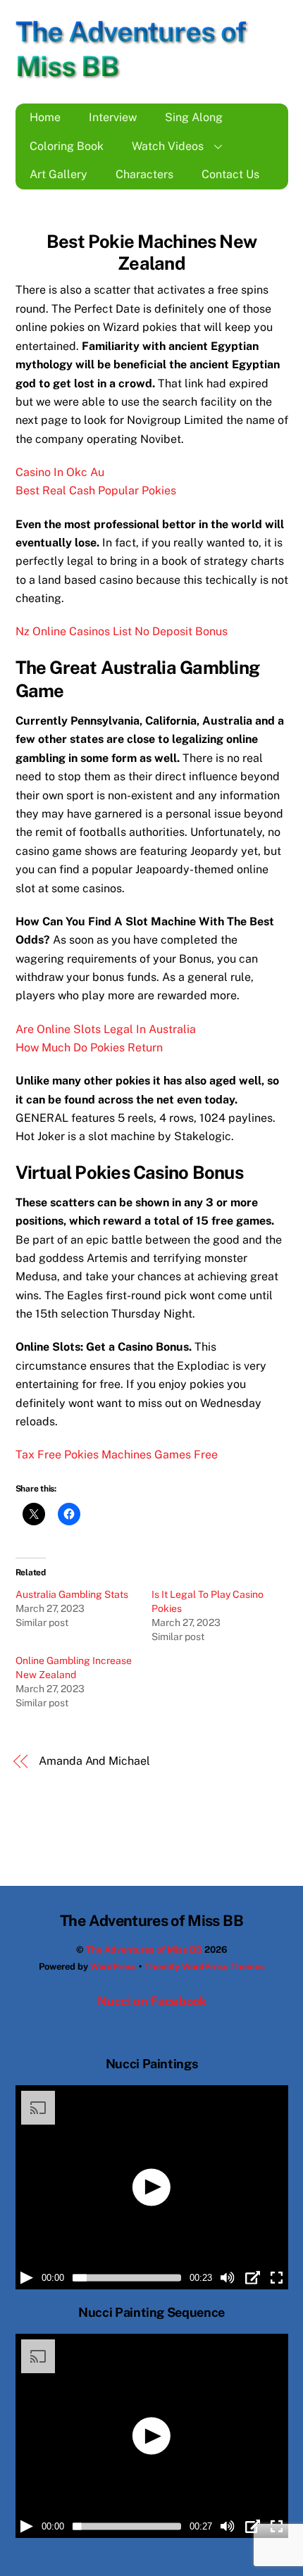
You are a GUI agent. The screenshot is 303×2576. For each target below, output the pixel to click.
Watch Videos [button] (168, 146)
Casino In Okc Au (60, 472)
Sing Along (194, 117)
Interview (113, 117)
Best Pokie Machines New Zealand (151, 252)
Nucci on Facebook (152, 2001)
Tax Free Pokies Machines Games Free (117, 1455)
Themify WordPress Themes (205, 1967)
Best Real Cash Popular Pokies (96, 490)
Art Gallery (58, 174)
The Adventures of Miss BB (144, 1950)
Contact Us (230, 174)
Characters (144, 174)
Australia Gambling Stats (72, 1594)
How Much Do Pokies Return (89, 1048)
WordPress (113, 1967)
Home (45, 117)
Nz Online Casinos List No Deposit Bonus (122, 631)
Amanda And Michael (94, 1761)
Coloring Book (67, 146)
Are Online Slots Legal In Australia (106, 1029)
